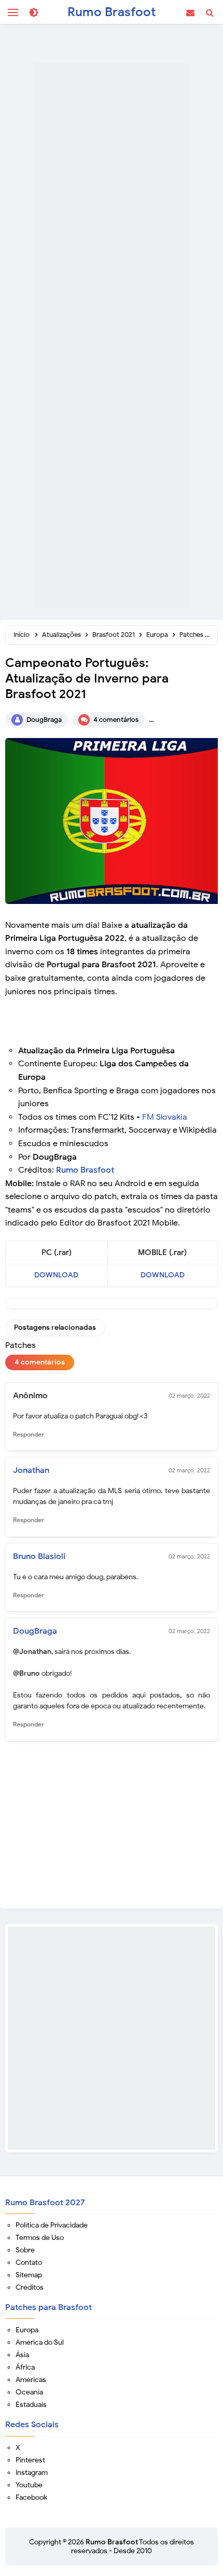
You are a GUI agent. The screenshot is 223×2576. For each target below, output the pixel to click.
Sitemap (29, 2275)
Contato (29, 2262)
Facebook (31, 2497)
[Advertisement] (112, 336)
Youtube (29, 2485)
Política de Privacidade (52, 2225)
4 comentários (116, 720)
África (25, 2367)
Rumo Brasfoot (85, 1170)
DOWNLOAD (56, 1275)
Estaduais (31, 2405)
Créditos (30, 2287)
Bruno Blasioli (39, 1556)
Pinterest (30, 2460)
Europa (27, 2330)
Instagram (32, 2473)
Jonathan (31, 1470)
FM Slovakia (165, 1117)
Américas (31, 2380)
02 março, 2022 (189, 1396)
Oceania (29, 2392)
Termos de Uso (40, 2238)
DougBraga (35, 1631)
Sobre (25, 2250)
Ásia (22, 2355)
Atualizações (190, 720)
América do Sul (40, 2342)
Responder (29, 1434)
